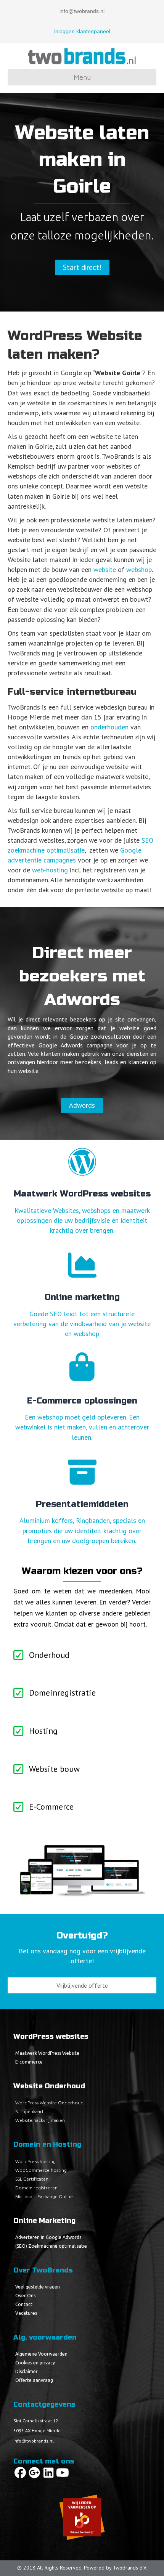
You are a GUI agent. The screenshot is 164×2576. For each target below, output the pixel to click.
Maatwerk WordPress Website (47, 2053)
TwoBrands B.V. (130, 2568)
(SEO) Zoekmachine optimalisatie (51, 2246)
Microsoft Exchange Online (44, 2196)
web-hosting (50, 870)
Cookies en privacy (35, 2363)
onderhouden (109, 727)
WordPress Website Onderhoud (49, 2103)
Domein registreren (36, 2188)
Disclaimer (27, 2371)
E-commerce (29, 2062)
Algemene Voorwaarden (41, 2354)
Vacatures (26, 2313)
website (105, 569)
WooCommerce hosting (41, 2170)
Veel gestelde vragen (38, 2287)
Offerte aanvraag (34, 2380)
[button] (20, 2473)
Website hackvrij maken (40, 2120)
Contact (24, 2304)
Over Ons (25, 2296)
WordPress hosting (35, 2161)
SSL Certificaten (32, 2179)
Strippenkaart (30, 2111)
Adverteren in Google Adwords (48, 2237)
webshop (139, 569)
